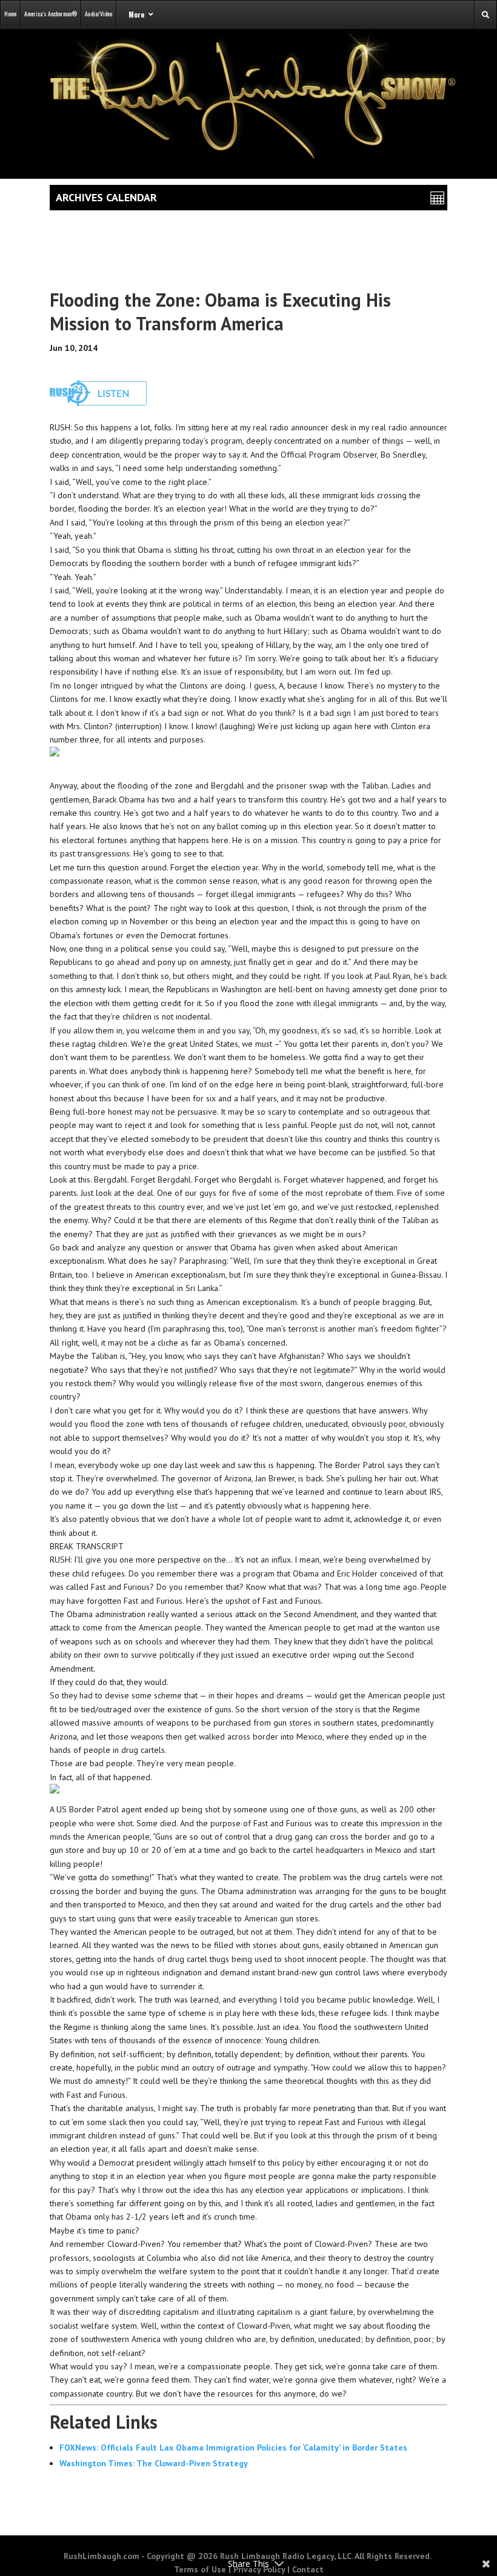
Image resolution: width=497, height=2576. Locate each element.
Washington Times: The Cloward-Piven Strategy (154, 2463)
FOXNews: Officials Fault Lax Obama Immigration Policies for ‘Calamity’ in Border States (233, 2448)
